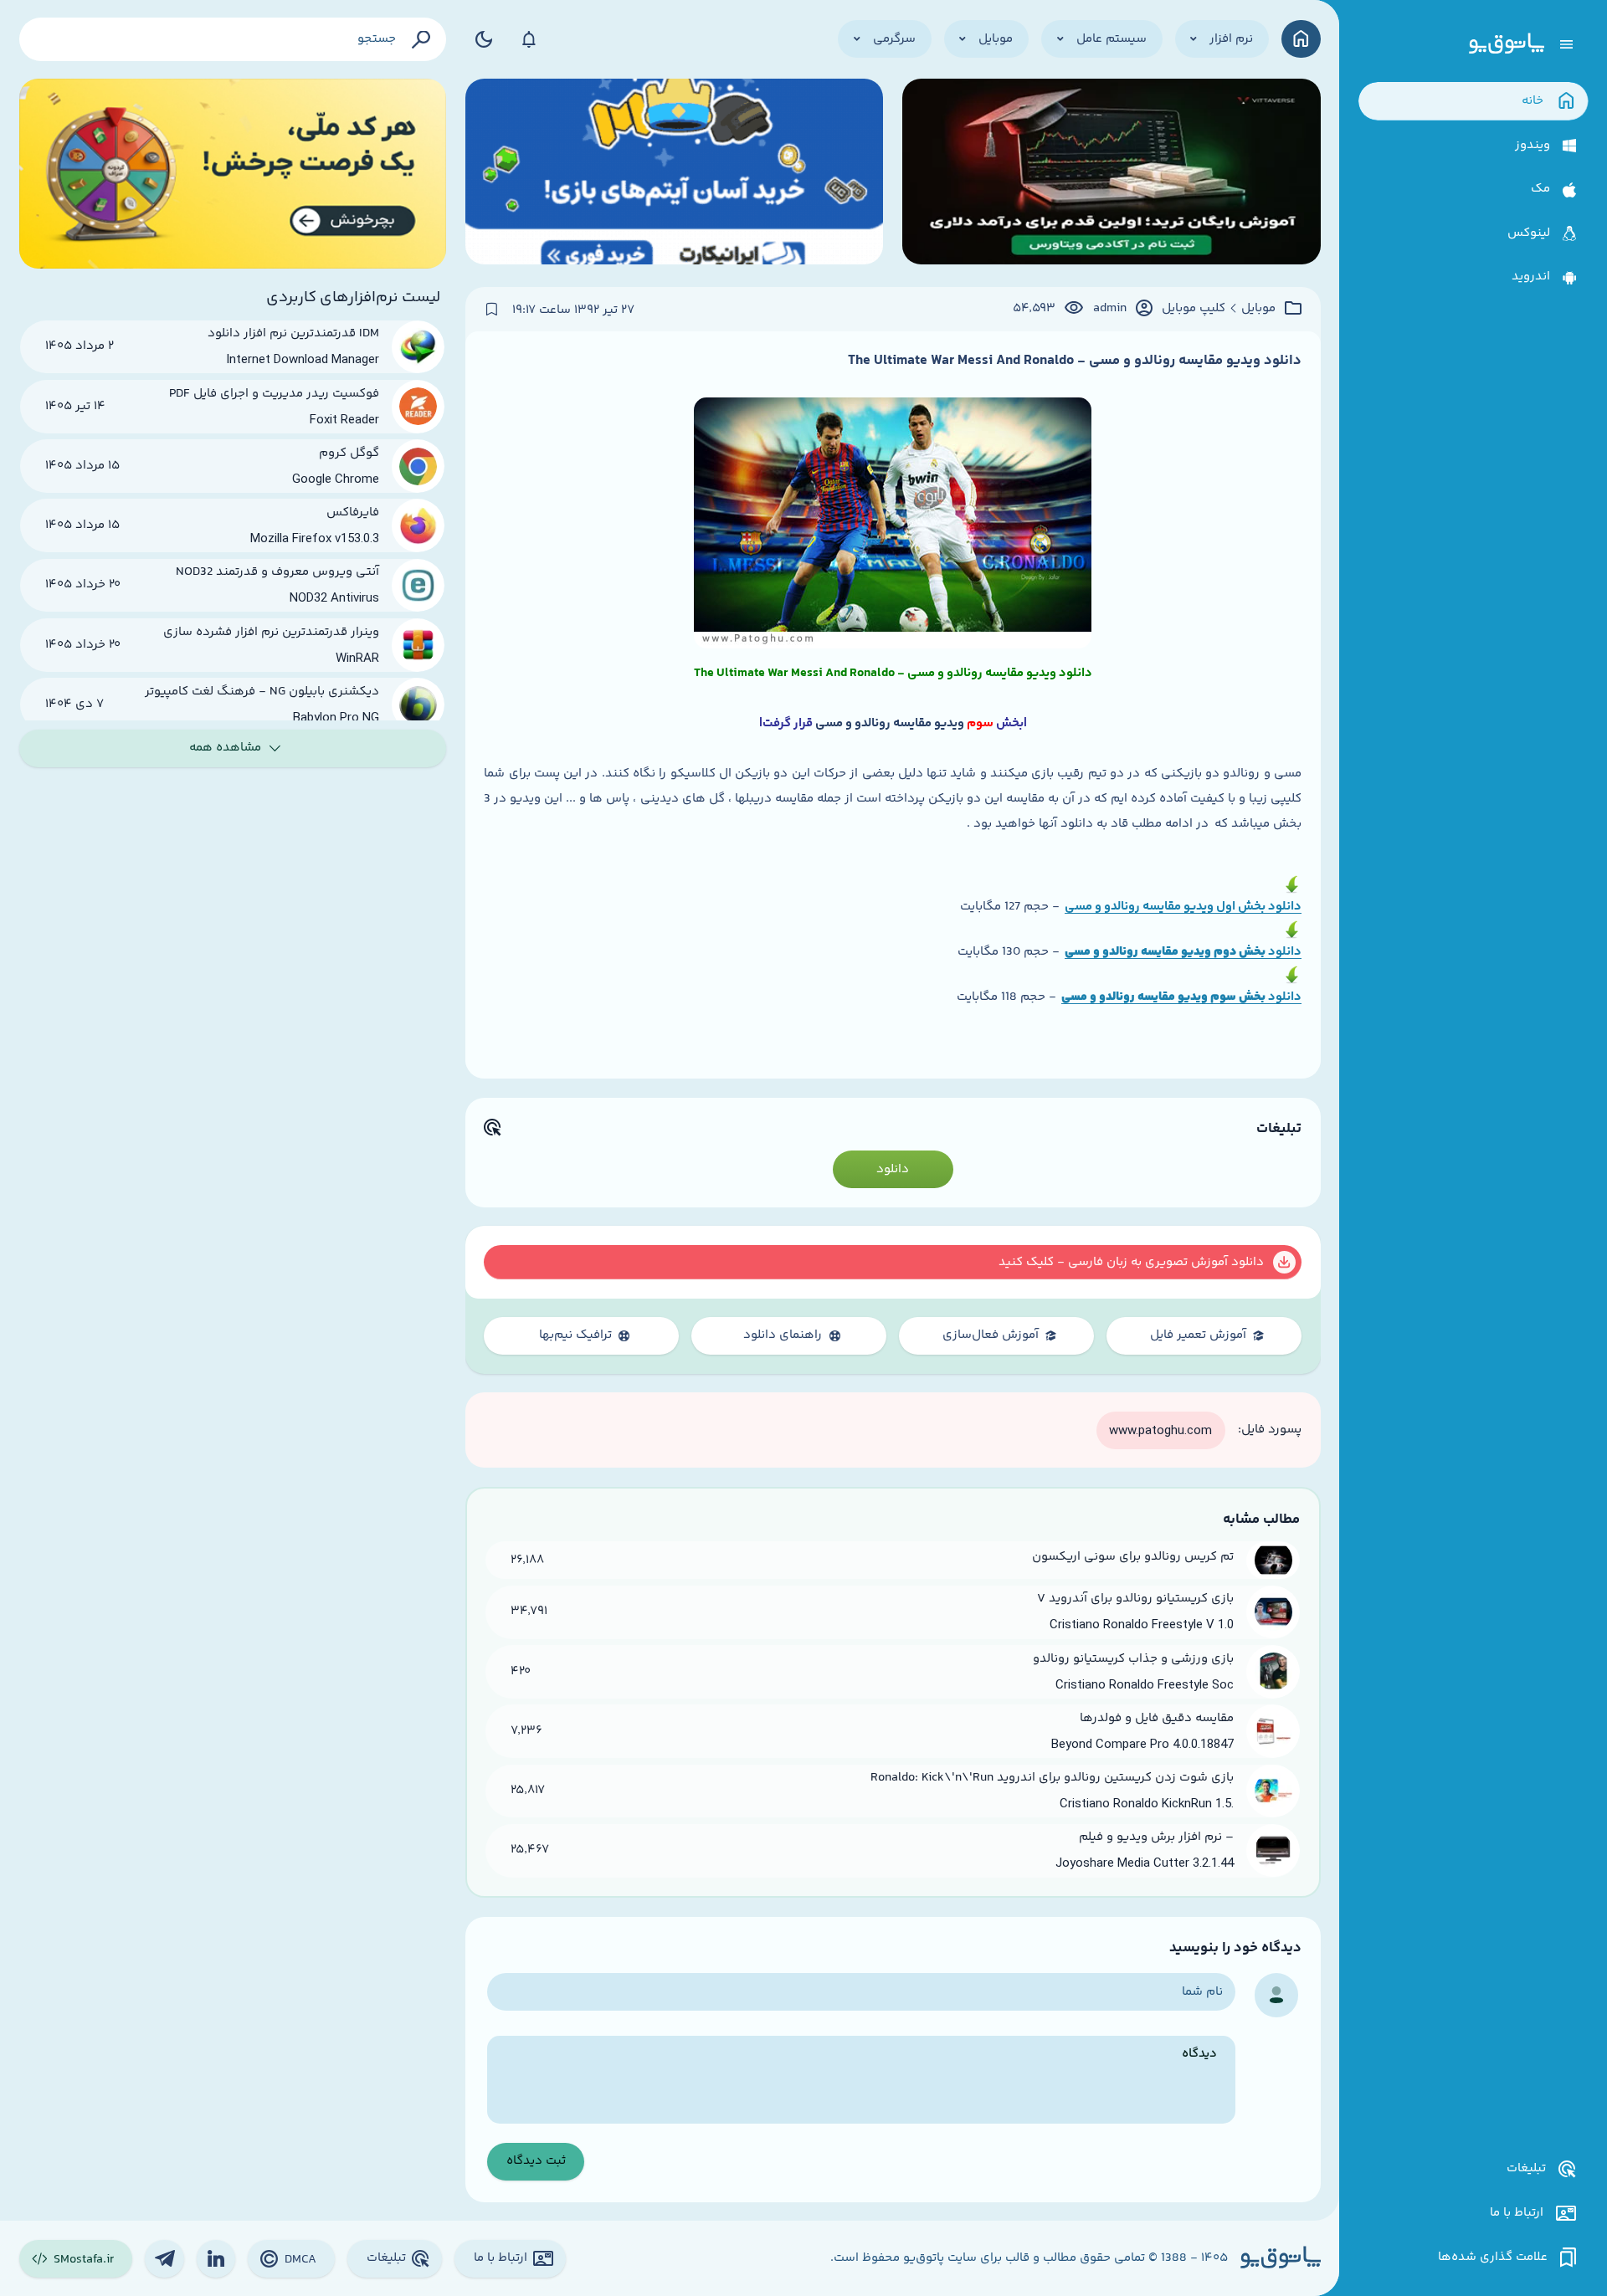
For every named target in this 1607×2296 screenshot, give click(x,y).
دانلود (1284, 952)
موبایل (1258, 309)
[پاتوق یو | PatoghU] (1507, 44)
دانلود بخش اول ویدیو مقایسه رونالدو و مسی (1183, 907)
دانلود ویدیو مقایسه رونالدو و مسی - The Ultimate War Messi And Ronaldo (1075, 361)
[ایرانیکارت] (675, 174)
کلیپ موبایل (1194, 309)
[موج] (1112, 174)
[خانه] (1301, 39)
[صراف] (233, 174)
